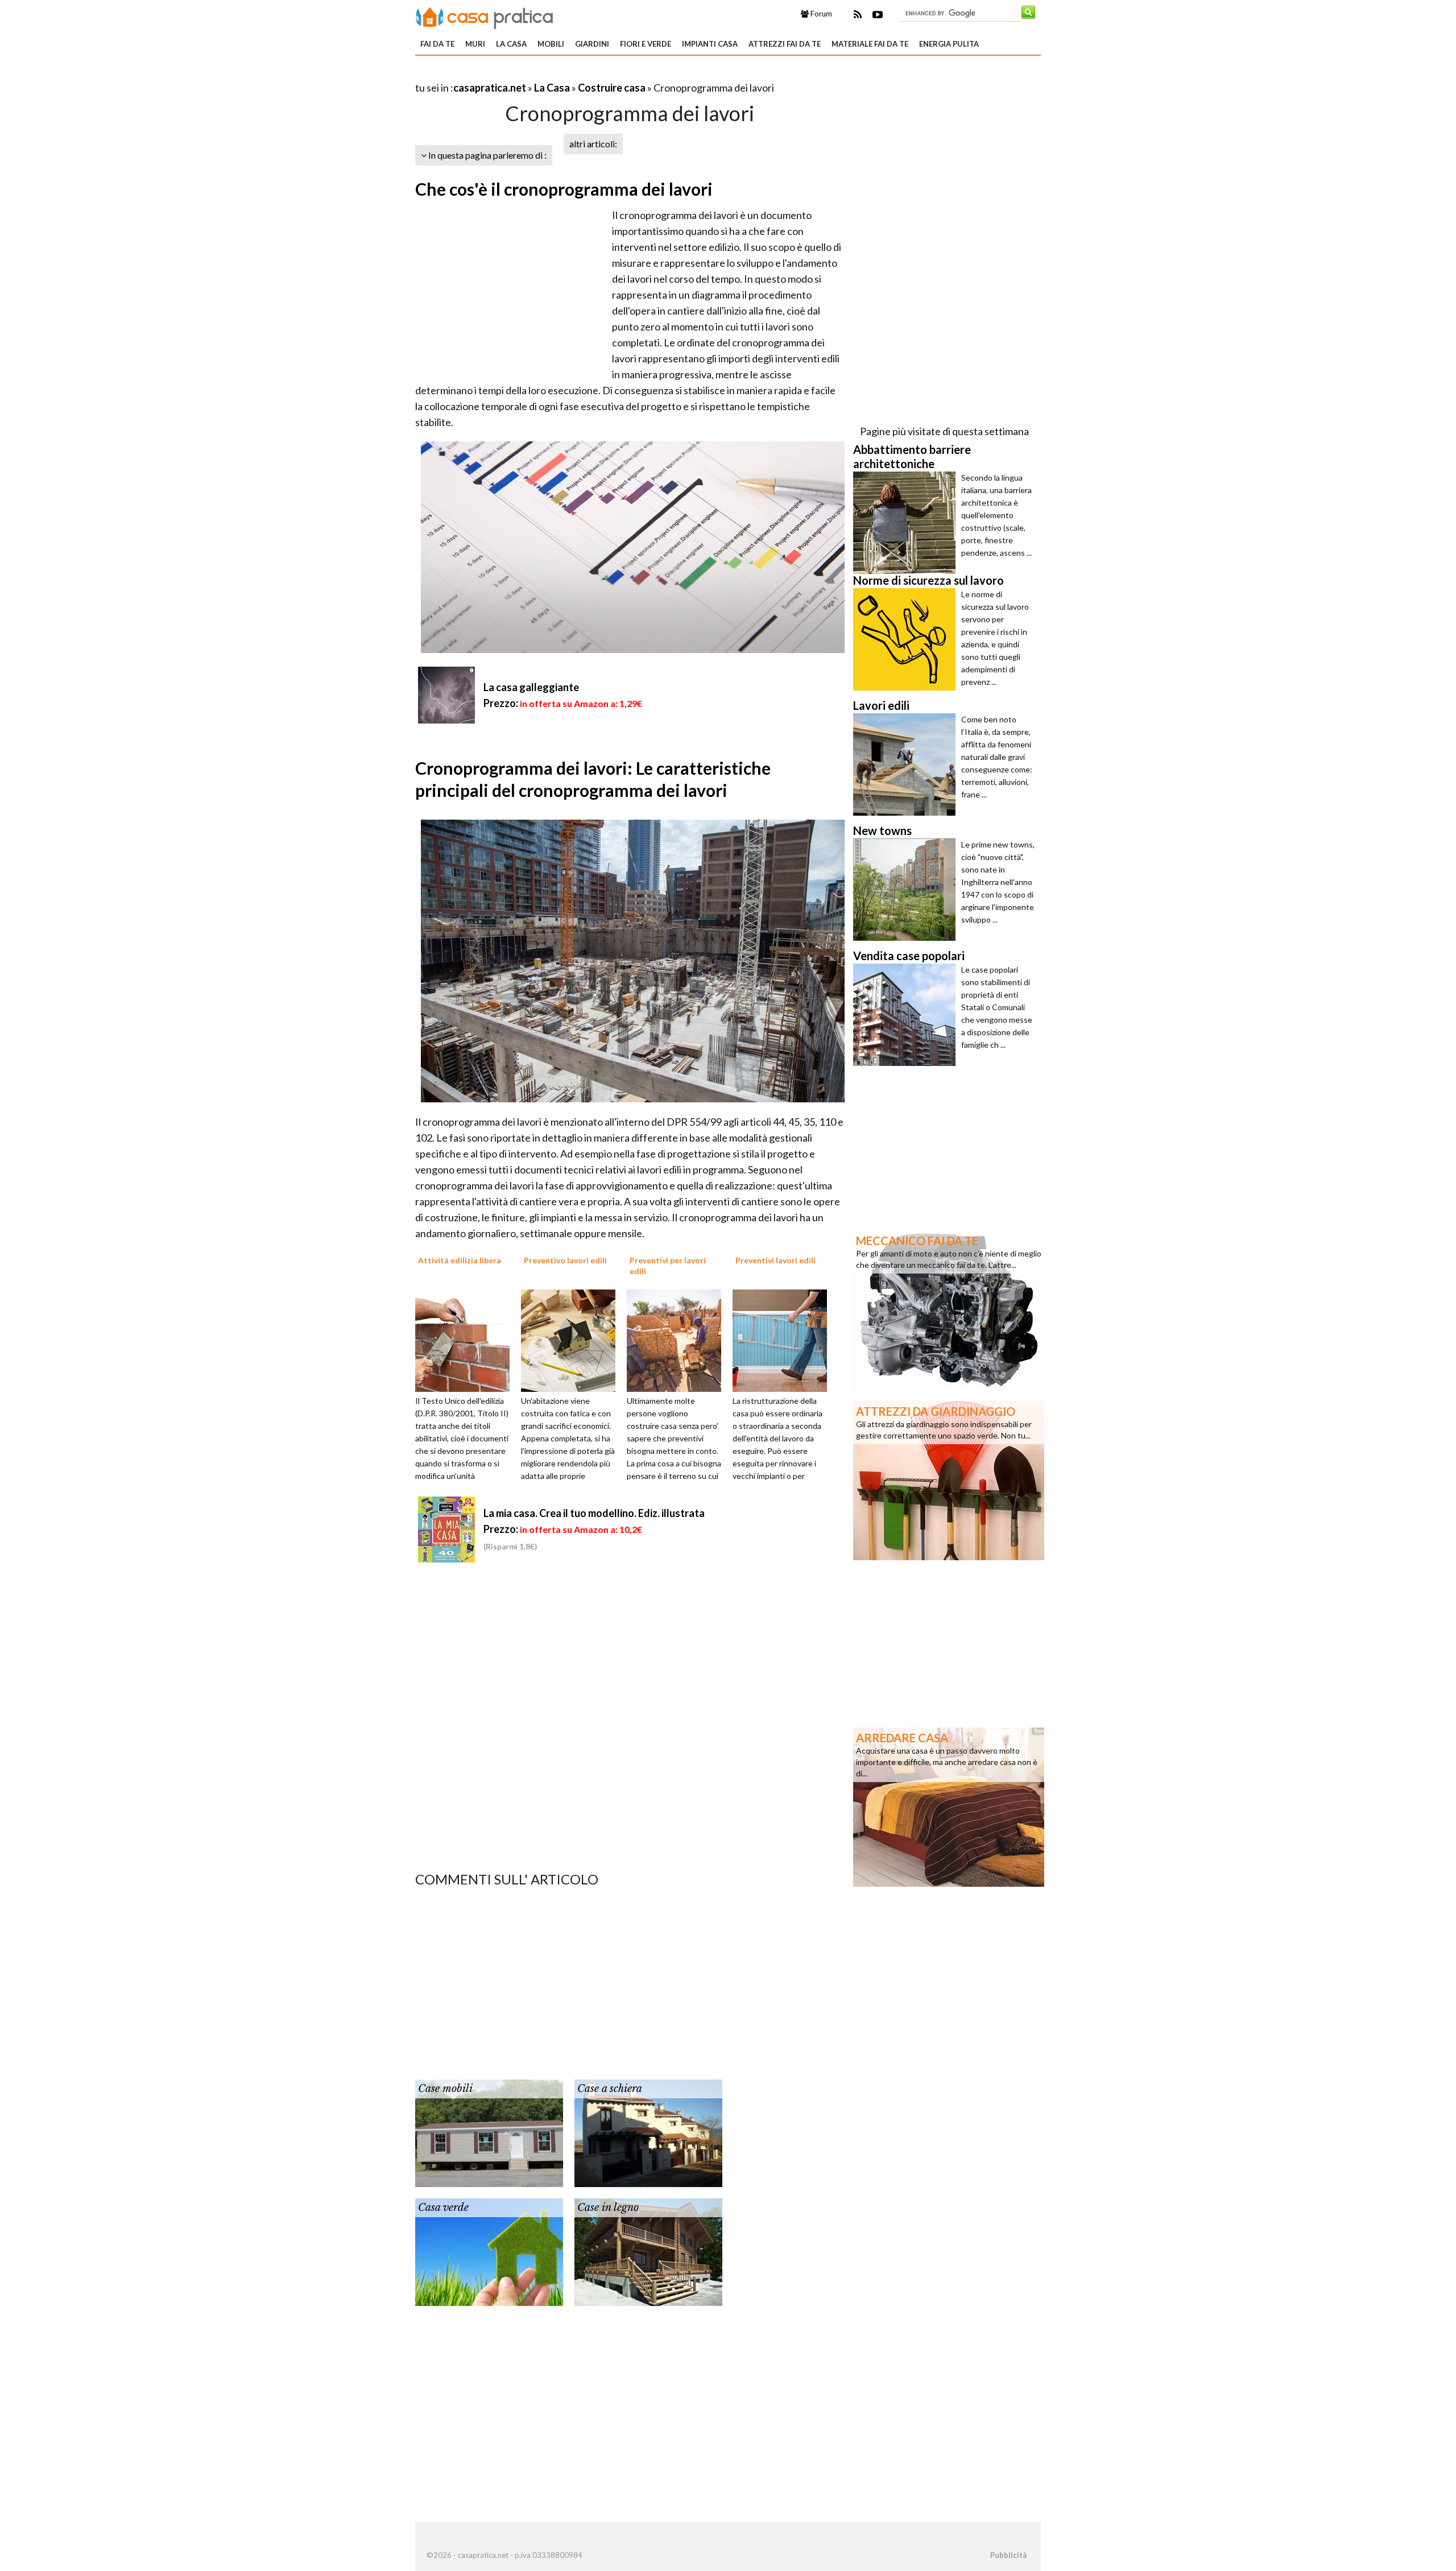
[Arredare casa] (949, 1806)
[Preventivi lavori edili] (784, 1340)
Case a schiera (610, 2089)
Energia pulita (949, 44)
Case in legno (608, 2208)
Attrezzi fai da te (785, 44)
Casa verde (443, 2208)
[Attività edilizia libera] (466, 1340)
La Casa (511, 44)
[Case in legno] (648, 2251)
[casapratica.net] (485, 16)
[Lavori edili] (907, 764)
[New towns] (907, 890)
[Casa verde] (489, 2251)
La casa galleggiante (531, 687)
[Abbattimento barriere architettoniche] (907, 523)
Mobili (551, 44)
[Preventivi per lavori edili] (678, 1340)
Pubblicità (1008, 2555)
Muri (475, 44)
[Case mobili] (489, 2132)
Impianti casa (710, 44)
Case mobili (445, 2089)
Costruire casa (612, 88)
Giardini (592, 44)
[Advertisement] (548, 74)
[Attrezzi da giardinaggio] (949, 1479)
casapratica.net (490, 88)
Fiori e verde (646, 44)
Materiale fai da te (870, 44)
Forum (820, 14)
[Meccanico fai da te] (949, 1309)
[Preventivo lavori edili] (572, 1340)
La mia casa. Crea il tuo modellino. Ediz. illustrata (594, 1513)
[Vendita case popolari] (907, 1015)
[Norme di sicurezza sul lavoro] (907, 639)
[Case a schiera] (648, 2132)
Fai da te (437, 44)
